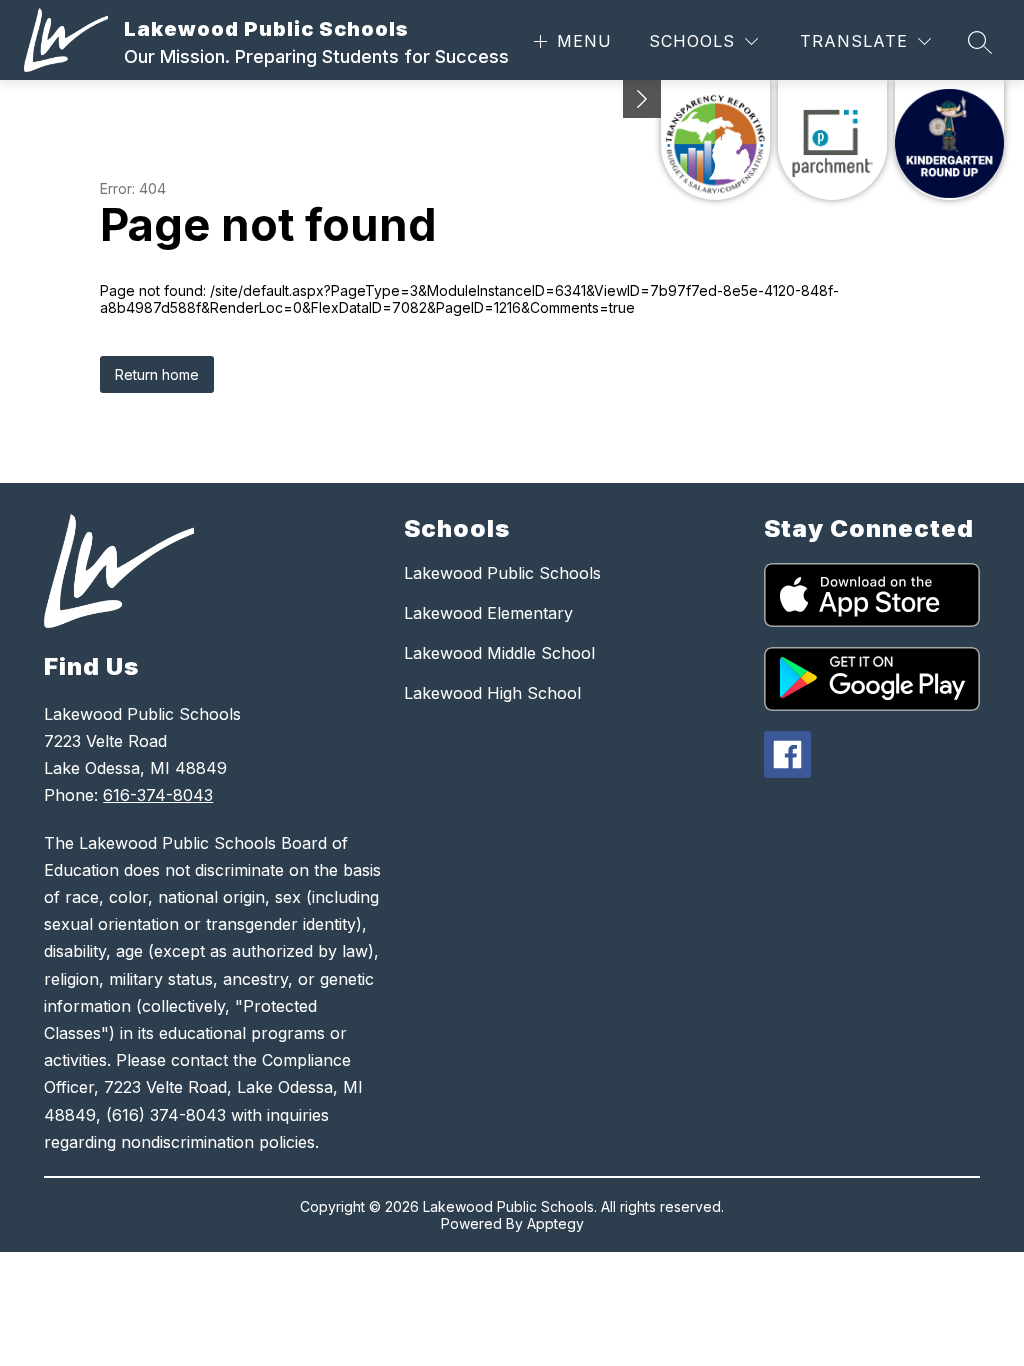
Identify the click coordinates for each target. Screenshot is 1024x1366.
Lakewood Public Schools (502, 573)
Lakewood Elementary (488, 613)
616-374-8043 (158, 795)
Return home (157, 374)
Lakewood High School (492, 693)
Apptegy (555, 1223)
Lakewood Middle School (499, 653)
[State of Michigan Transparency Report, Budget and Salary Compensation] (715, 140)
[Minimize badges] (642, 99)
